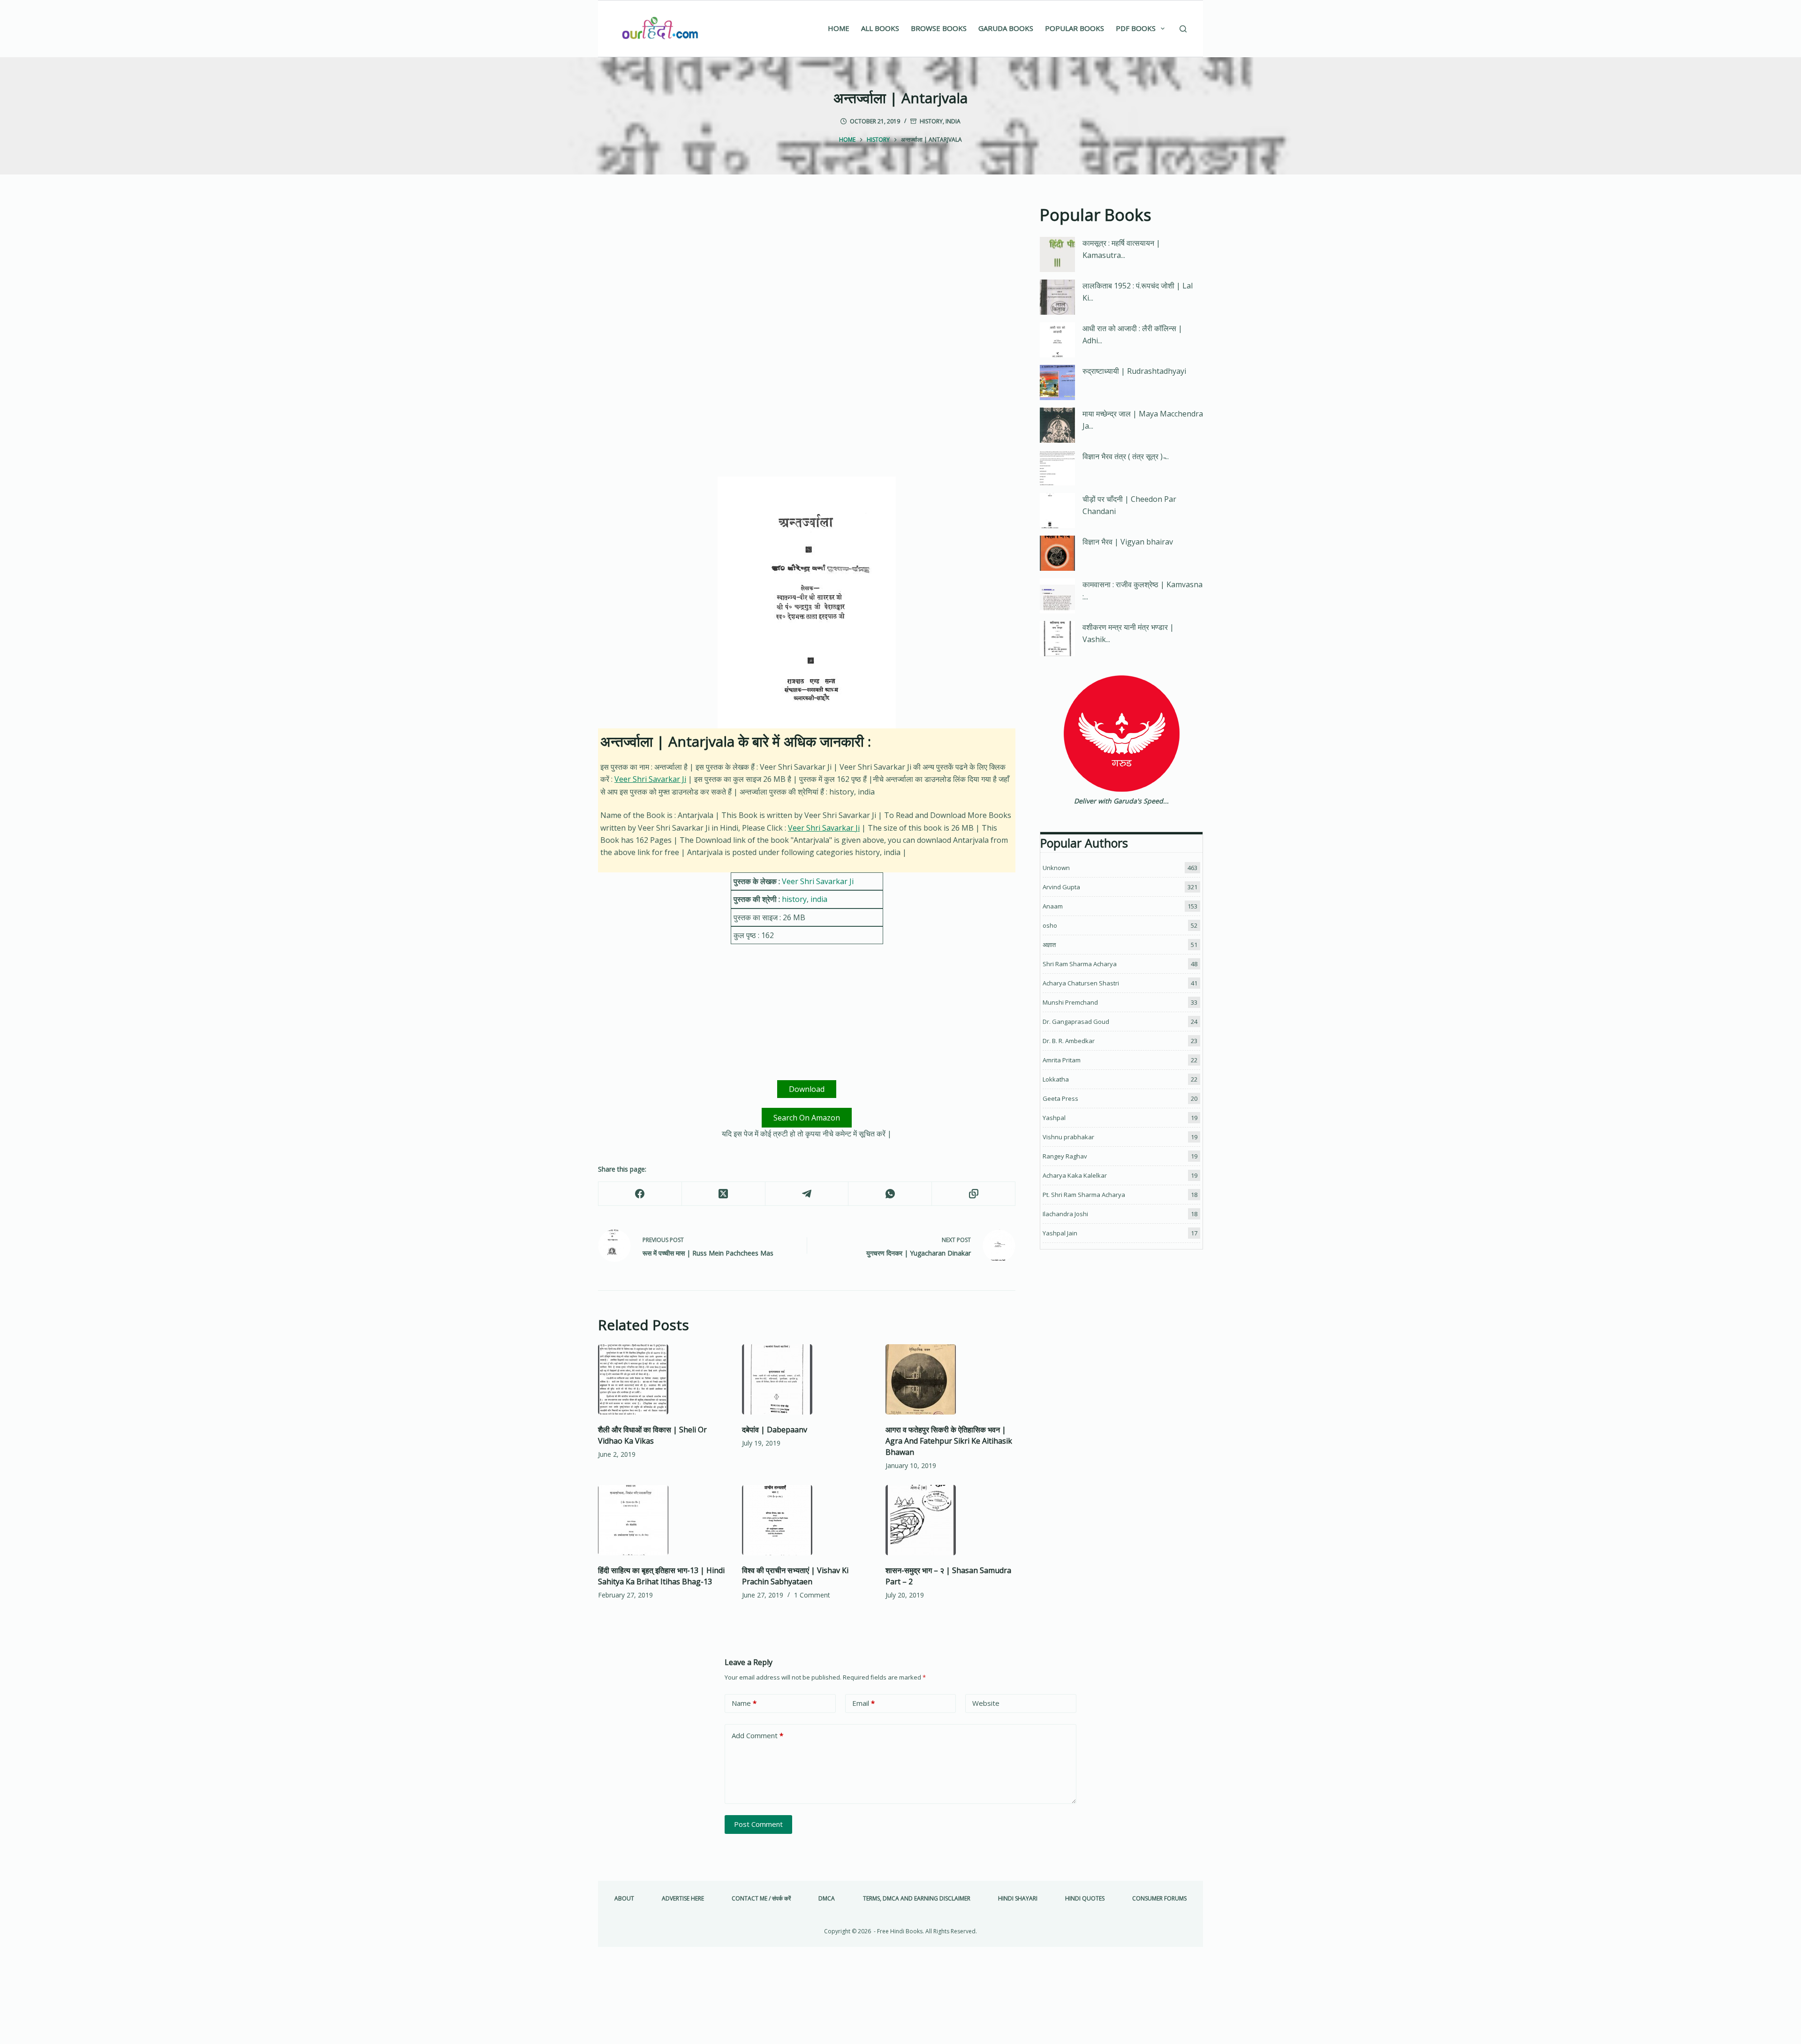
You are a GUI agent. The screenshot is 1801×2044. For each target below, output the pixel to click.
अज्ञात (1049, 945)
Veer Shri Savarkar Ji (650, 779)
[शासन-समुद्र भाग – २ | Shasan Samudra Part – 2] (950, 1520)
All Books (880, 28)
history (931, 121)
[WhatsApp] (890, 1194)
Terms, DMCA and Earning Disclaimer (917, 1899)
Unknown (1056, 868)
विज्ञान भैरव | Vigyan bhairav (1128, 542)
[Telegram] (807, 1194)
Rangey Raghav (1065, 1156)
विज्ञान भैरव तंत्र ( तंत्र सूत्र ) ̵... (1126, 456)
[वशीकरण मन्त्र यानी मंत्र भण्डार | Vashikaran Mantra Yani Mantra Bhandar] (1057, 639)
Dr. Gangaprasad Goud (1076, 1022)
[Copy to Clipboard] (974, 1194)
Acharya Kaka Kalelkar (1075, 1175)
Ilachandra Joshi (1065, 1214)
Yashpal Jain (1060, 1233)
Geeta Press (1060, 1098)
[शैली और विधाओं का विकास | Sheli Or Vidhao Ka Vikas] (663, 1379)
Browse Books (939, 28)
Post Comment (758, 1824)
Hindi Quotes (1085, 1899)
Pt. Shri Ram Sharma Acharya (1084, 1195)
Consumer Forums (1159, 1899)
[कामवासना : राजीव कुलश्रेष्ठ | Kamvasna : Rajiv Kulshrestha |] (1057, 596)
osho (1050, 925)
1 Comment (812, 1595)
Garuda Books (1006, 28)
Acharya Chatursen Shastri (1081, 983)
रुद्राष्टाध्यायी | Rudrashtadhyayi (1134, 371)
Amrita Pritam (1062, 1060)
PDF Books (1136, 28)
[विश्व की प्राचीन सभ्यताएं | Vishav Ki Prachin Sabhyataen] (807, 1520)
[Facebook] (640, 1194)
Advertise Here (683, 1899)
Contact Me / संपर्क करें (761, 1899)
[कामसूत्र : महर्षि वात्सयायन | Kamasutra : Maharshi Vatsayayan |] (1057, 254)
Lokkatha (1056, 1079)
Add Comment (757, 1735)
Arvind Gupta (1061, 887)
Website (986, 1703)
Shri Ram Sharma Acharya (1080, 964)
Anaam (1053, 906)
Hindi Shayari (1018, 1899)
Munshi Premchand (1070, 1002)
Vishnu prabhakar (1068, 1137)
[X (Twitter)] (724, 1194)
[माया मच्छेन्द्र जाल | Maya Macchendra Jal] (1057, 425)
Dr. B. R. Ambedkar (1069, 1041)
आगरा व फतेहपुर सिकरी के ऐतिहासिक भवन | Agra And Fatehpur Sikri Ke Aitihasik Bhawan (949, 1441)
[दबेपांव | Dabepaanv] (807, 1379)
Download (807, 1089)
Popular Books (1075, 28)
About (624, 1899)
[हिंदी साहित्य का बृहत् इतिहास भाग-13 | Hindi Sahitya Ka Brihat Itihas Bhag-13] (663, 1520)
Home (839, 28)
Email (863, 1703)
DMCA (827, 1899)
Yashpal (1054, 1118)
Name (744, 1703)
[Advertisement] (807, 272)
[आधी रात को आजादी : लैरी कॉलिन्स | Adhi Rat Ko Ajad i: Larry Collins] (1057, 340)
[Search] (1183, 29)
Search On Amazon (807, 1118)
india (953, 121)
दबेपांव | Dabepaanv (775, 1430)
